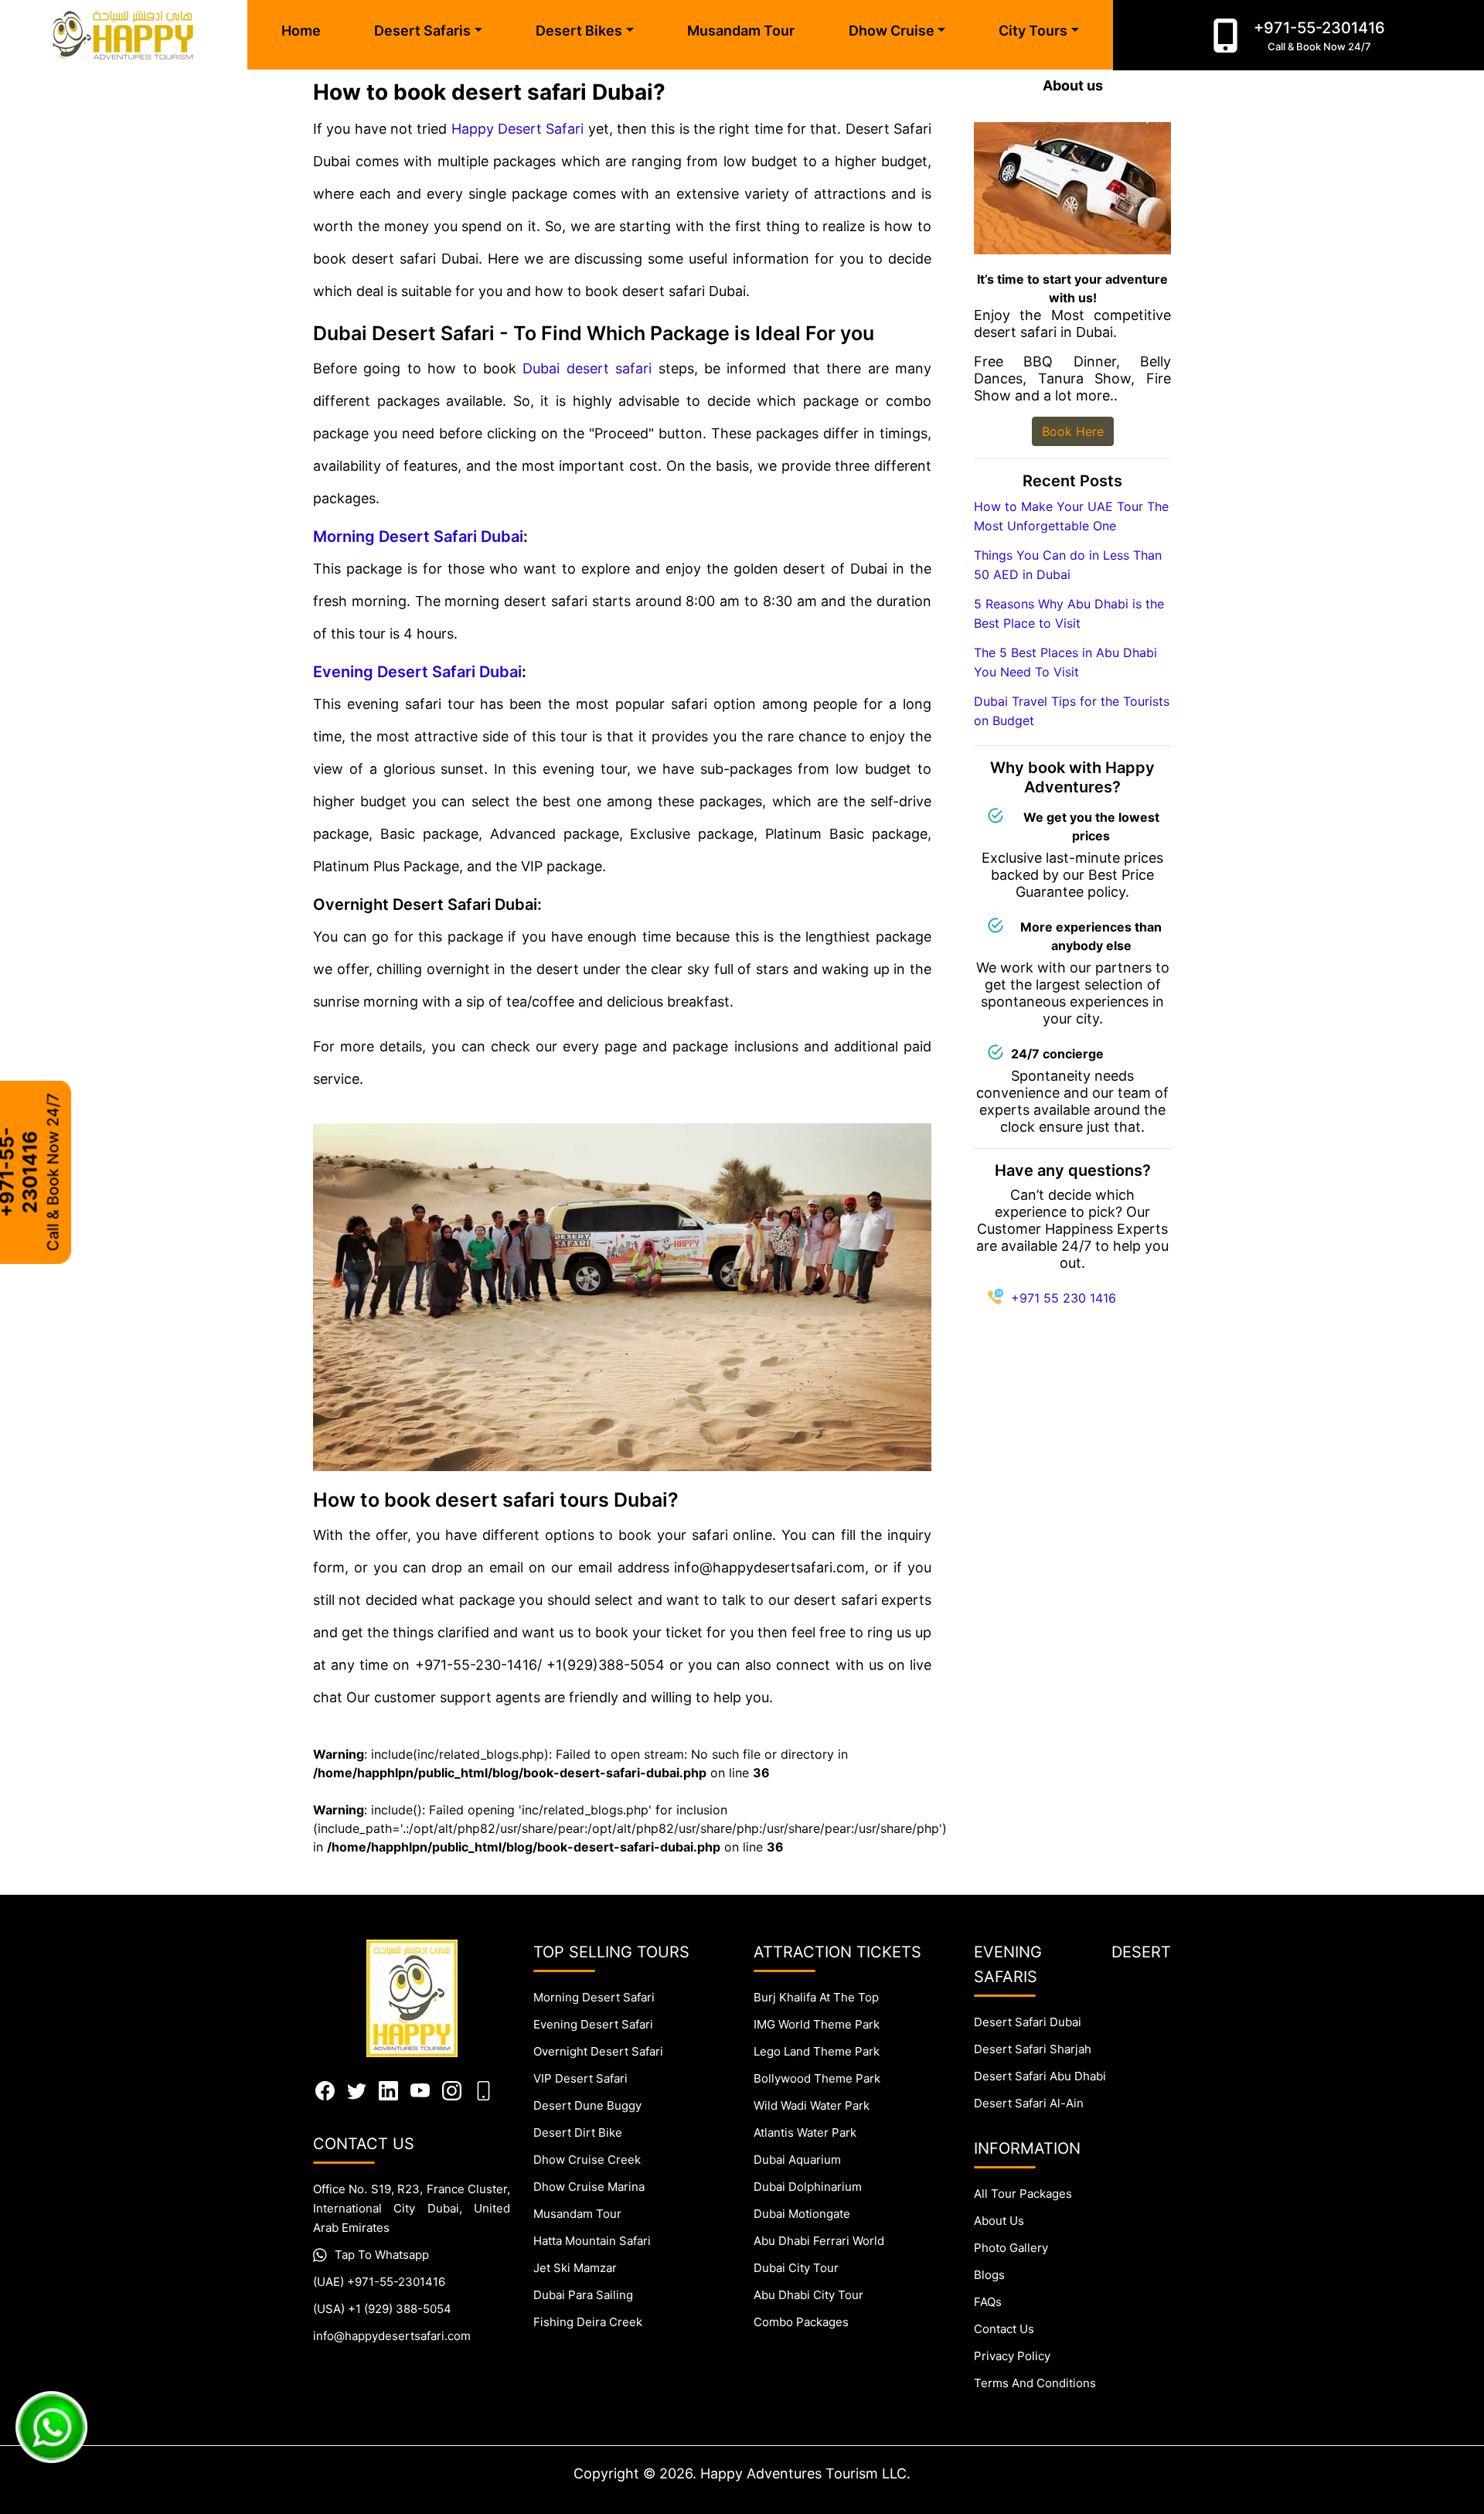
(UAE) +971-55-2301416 (379, 2282)
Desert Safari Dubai (1028, 2022)
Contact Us (1004, 2329)
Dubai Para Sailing (583, 2295)
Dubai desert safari (587, 368)
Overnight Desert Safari (598, 2051)
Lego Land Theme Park (817, 2051)
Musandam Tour (741, 31)
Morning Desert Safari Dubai (418, 537)
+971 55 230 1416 (1064, 1298)
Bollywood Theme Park (817, 2078)
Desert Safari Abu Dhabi (1040, 2076)
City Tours (1033, 31)
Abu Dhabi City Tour (808, 2295)
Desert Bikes (579, 31)
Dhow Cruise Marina (589, 2187)
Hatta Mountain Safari (592, 2241)
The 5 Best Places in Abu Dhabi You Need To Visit (1065, 662)
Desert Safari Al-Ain (1029, 2103)
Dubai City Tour (796, 2268)
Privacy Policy (1012, 2356)
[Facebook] (325, 2090)
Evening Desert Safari (593, 2024)
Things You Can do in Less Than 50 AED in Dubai (1068, 565)
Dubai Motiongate (802, 2214)
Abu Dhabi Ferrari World (819, 2241)
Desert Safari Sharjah (1033, 2049)
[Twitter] (357, 2090)
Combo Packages (801, 2322)
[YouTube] (420, 2090)
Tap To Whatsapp (382, 2255)
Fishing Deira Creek (588, 2322)
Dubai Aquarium (797, 2160)
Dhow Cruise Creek (587, 2160)
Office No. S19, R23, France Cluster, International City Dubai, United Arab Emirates (412, 2208)
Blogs (989, 2275)
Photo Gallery (1011, 2248)
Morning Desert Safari (594, 1997)
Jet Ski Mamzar (575, 2268)
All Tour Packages (1023, 2194)
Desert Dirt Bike (578, 2132)
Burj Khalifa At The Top (816, 1997)
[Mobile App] (483, 2090)
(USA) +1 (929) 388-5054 (382, 2309)
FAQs (988, 2302)
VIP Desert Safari (580, 2078)
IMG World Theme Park (817, 2024)
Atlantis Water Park (805, 2132)
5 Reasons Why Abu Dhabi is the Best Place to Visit (1069, 613)
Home (301, 31)
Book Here (1073, 431)
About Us (999, 2221)
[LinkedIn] (388, 2090)
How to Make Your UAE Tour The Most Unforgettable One (1071, 516)
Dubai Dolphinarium (808, 2187)
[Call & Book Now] (1225, 36)
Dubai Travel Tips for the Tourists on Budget (1072, 711)
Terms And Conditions (1035, 2383)
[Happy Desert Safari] (124, 35)
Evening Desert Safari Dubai (417, 672)
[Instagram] (452, 2090)
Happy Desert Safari (518, 129)
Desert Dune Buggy (587, 2105)
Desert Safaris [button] (422, 31)
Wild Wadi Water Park (812, 2105)
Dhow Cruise (892, 31)
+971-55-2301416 (1319, 36)
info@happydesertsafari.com (392, 2336)
